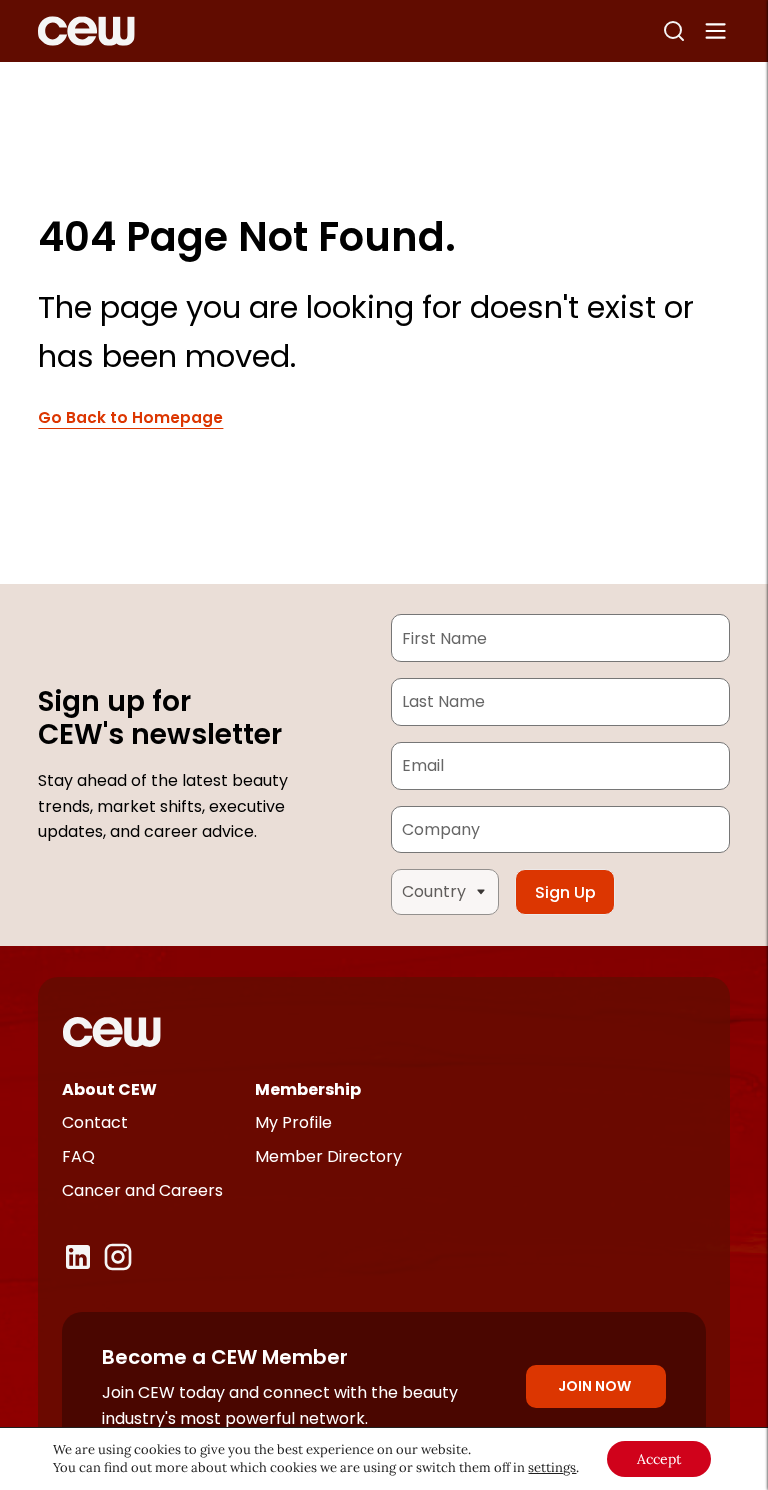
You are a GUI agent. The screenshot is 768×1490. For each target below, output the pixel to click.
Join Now (594, 1386)
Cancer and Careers (142, 1190)
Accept (659, 1459)
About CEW (109, 1089)
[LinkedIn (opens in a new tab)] (78, 1257)
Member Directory (328, 1156)
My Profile (293, 1122)
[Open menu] (716, 31)
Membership (308, 1089)
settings (552, 1467)
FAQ (78, 1156)
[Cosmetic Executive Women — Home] (86, 31)
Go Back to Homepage (130, 418)
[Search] (674, 31)
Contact (95, 1122)
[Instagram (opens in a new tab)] (118, 1257)
